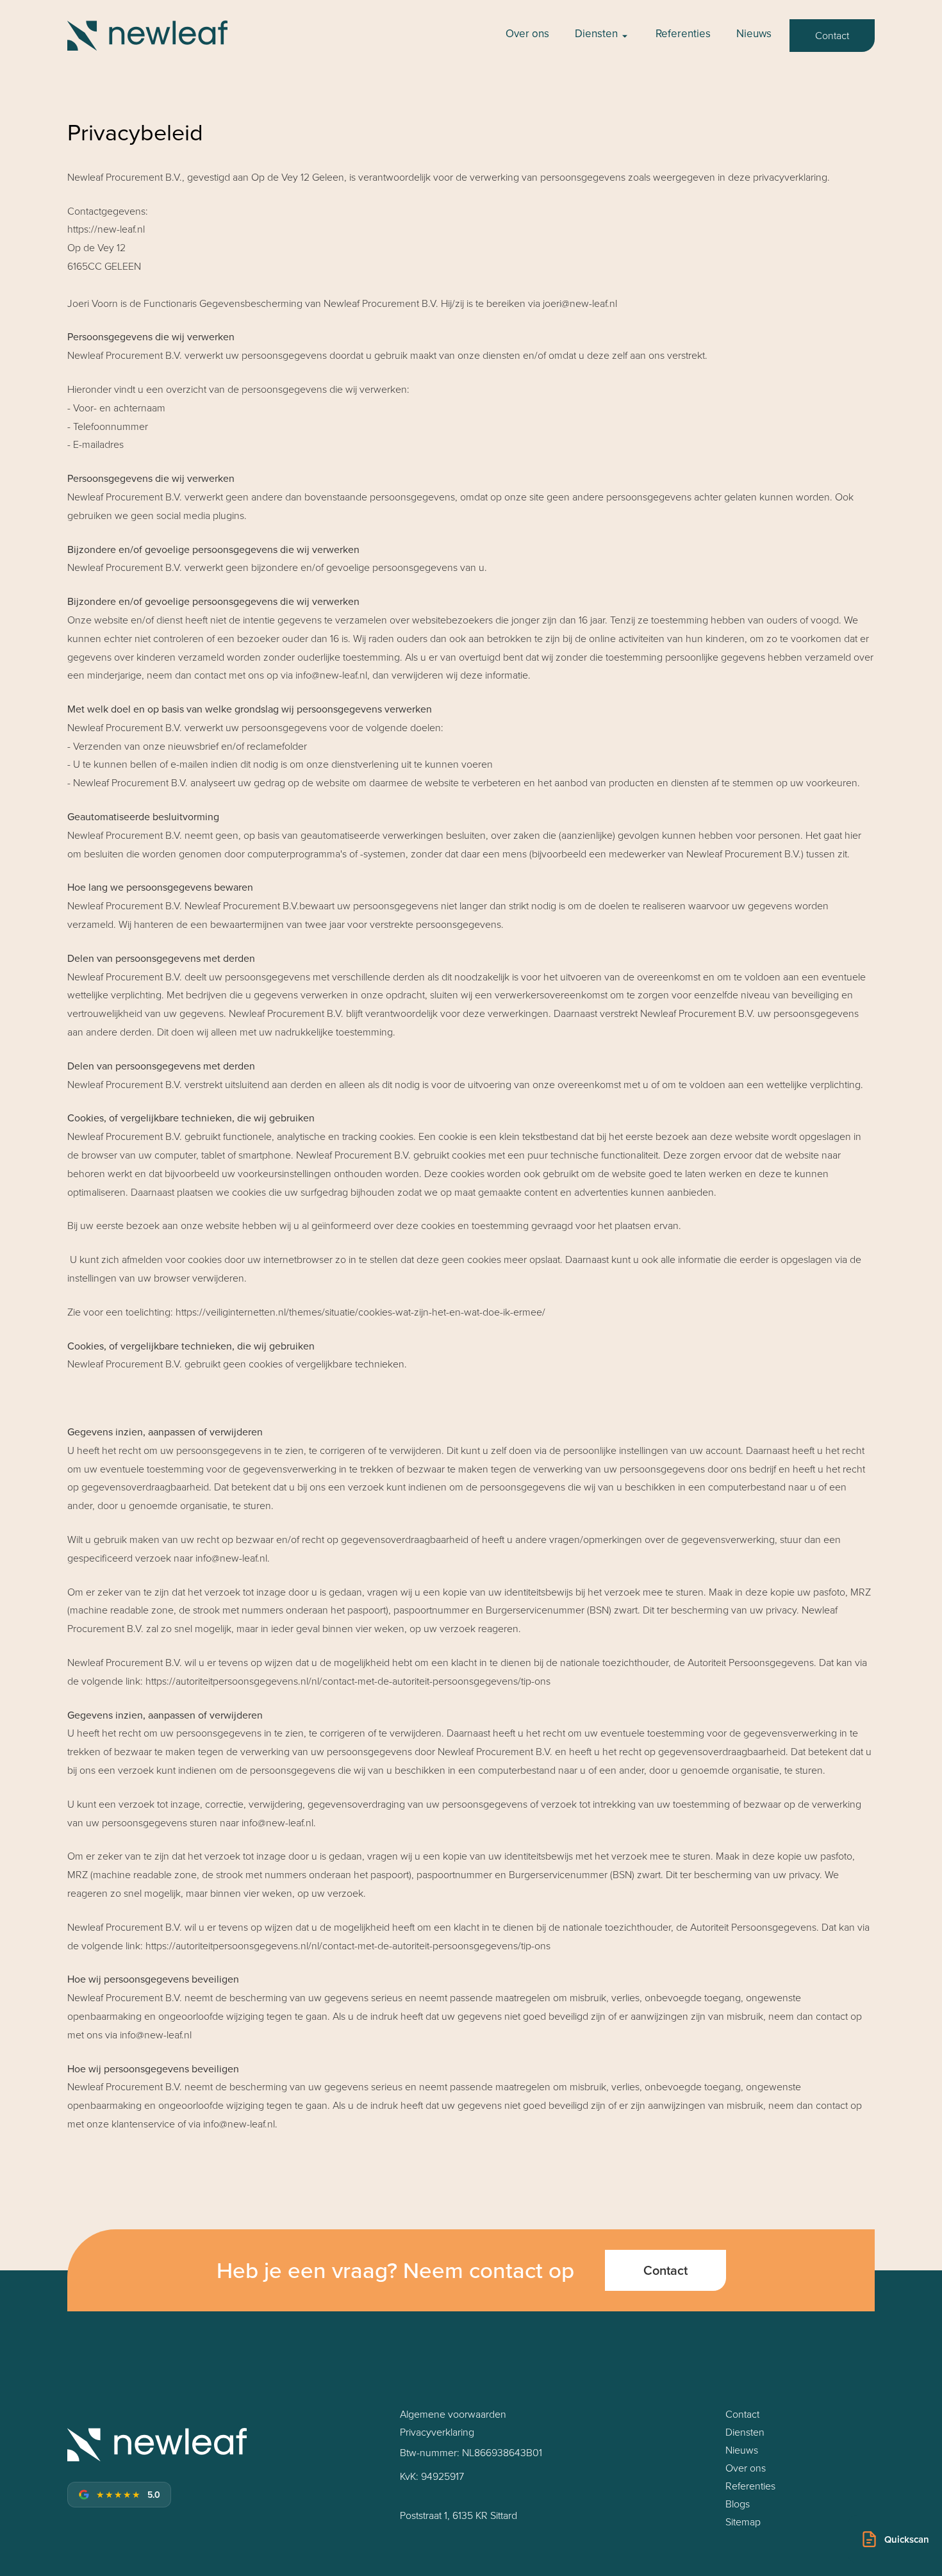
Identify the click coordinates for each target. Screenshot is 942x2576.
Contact (832, 35)
